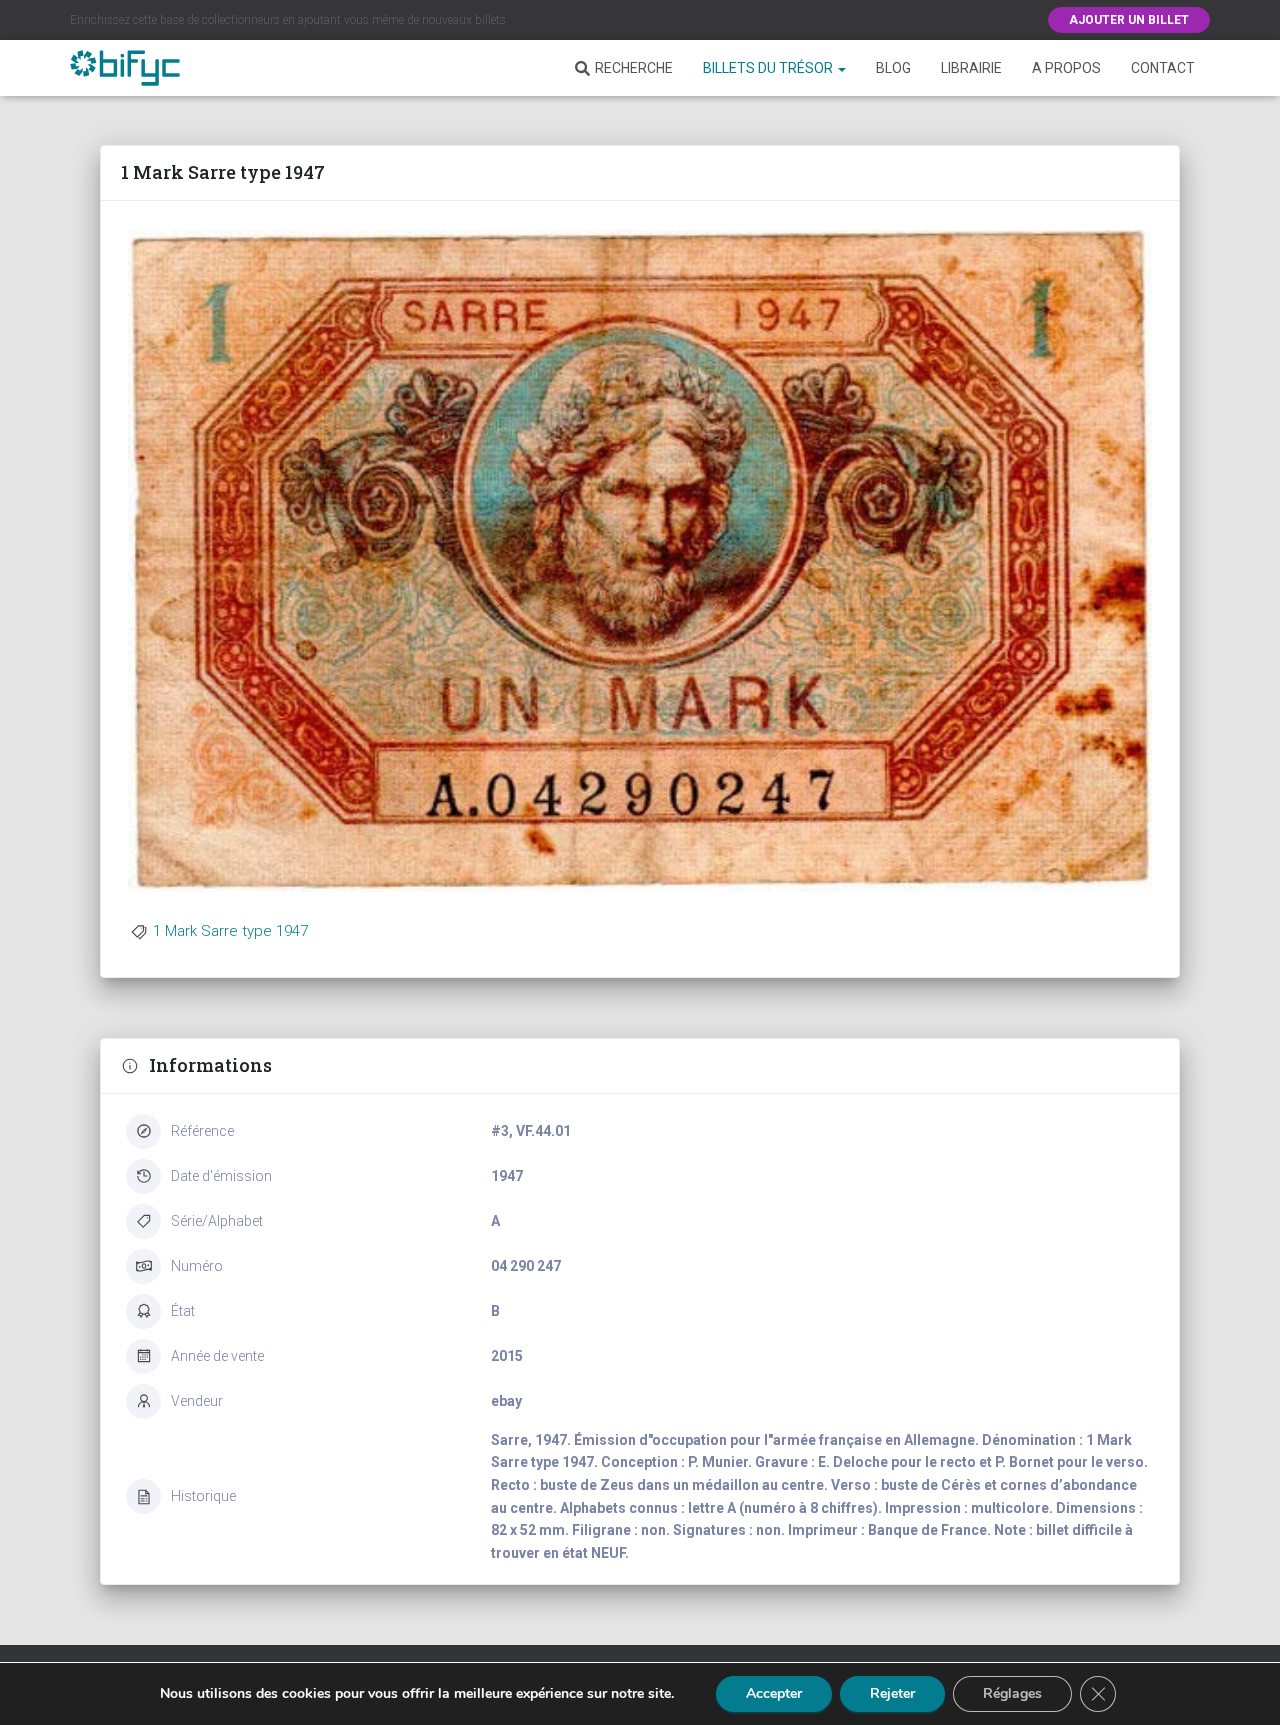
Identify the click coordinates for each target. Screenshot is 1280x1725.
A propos (1066, 68)
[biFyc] (125, 68)
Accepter (774, 1693)
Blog (893, 68)
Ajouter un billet (1129, 20)
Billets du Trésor (769, 68)
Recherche (634, 68)
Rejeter (892, 1693)
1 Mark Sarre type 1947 (230, 931)
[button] (841, 68)
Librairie (971, 68)
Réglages (1012, 1693)
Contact (1163, 68)
